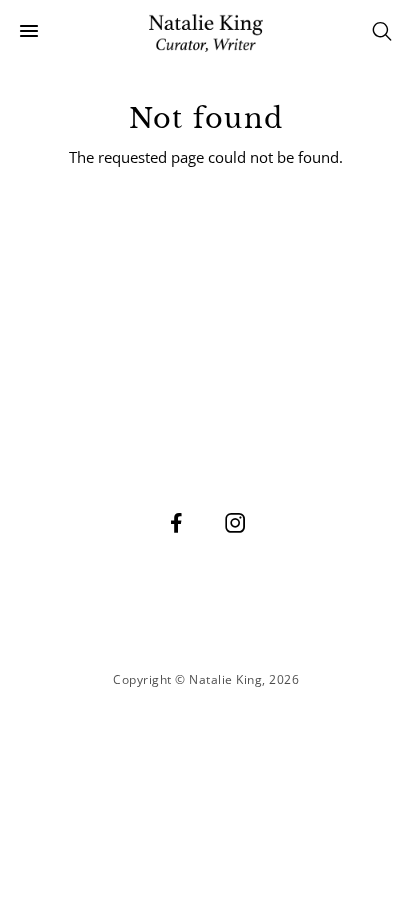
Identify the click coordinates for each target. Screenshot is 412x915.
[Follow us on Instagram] (236, 522)
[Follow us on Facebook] (177, 522)
